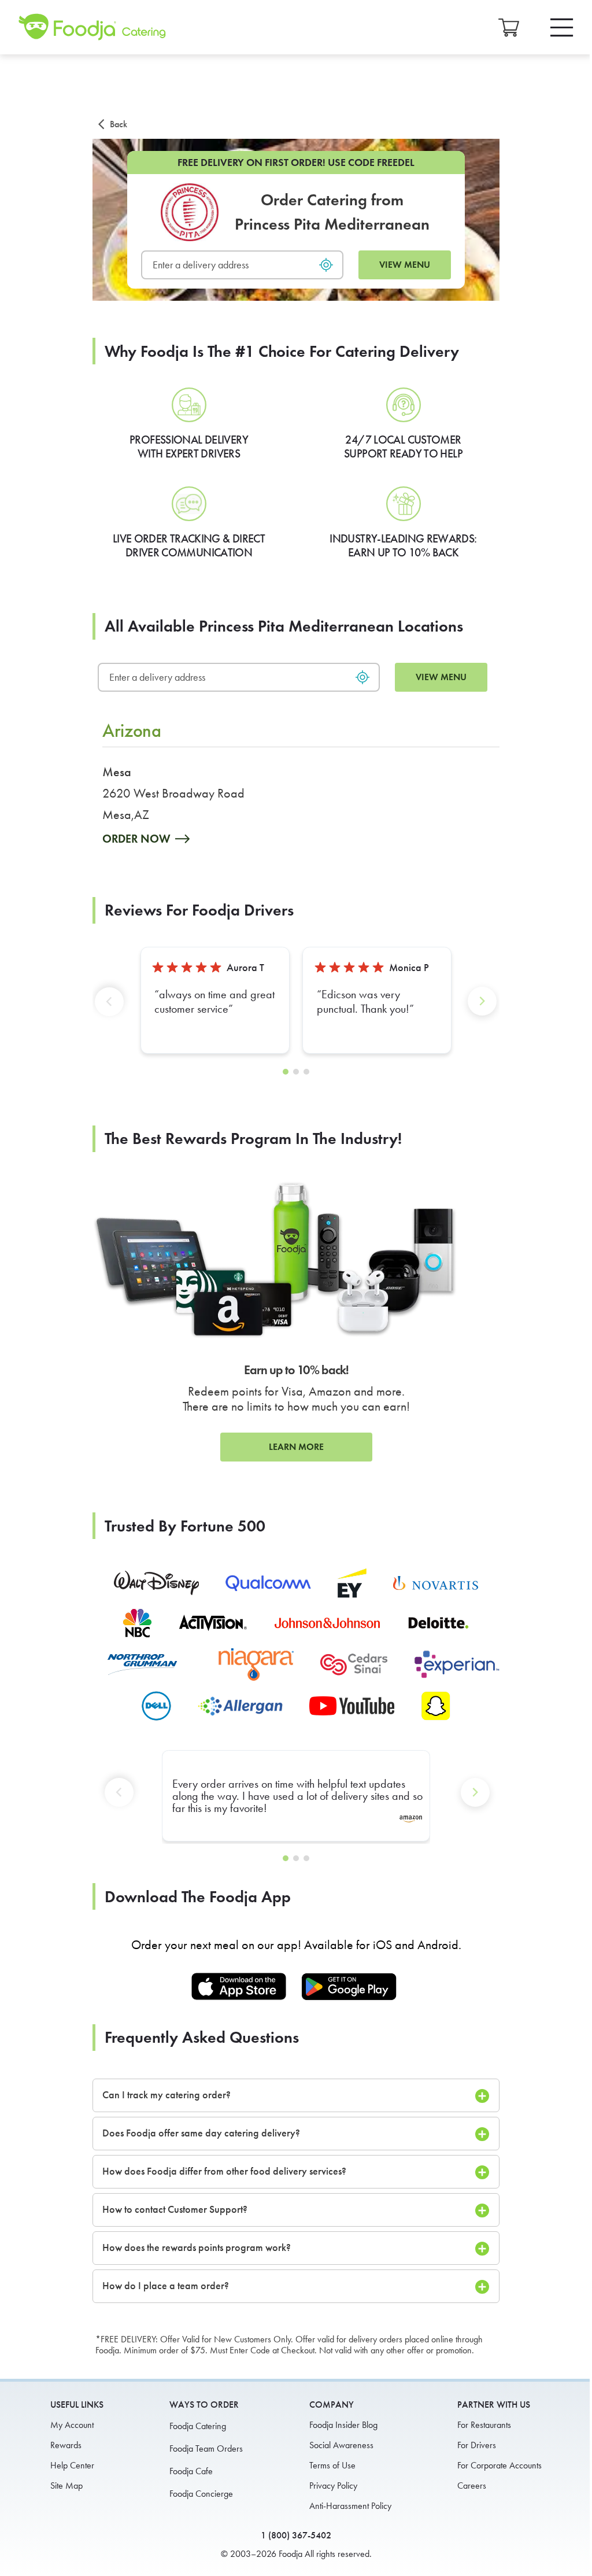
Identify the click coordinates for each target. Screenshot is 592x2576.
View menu (405, 265)
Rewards (66, 2445)
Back (119, 124)
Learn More (296, 1447)
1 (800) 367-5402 (296, 2535)
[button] (112, 1011)
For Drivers (477, 2445)
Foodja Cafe (191, 2471)
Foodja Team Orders (206, 2448)
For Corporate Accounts (499, 2465)
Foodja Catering (198, 2426)
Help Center (72, 2465)
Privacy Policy (333, 2485)
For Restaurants (484, 2425)
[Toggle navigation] (562, 27)
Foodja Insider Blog (343, 2425)
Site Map (66, 2485)
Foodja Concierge (201, 2494)
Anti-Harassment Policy (350, 2506)
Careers (472, 2485)
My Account (72, 2425)
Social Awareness (341, 2445)
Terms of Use (332, 2465)
